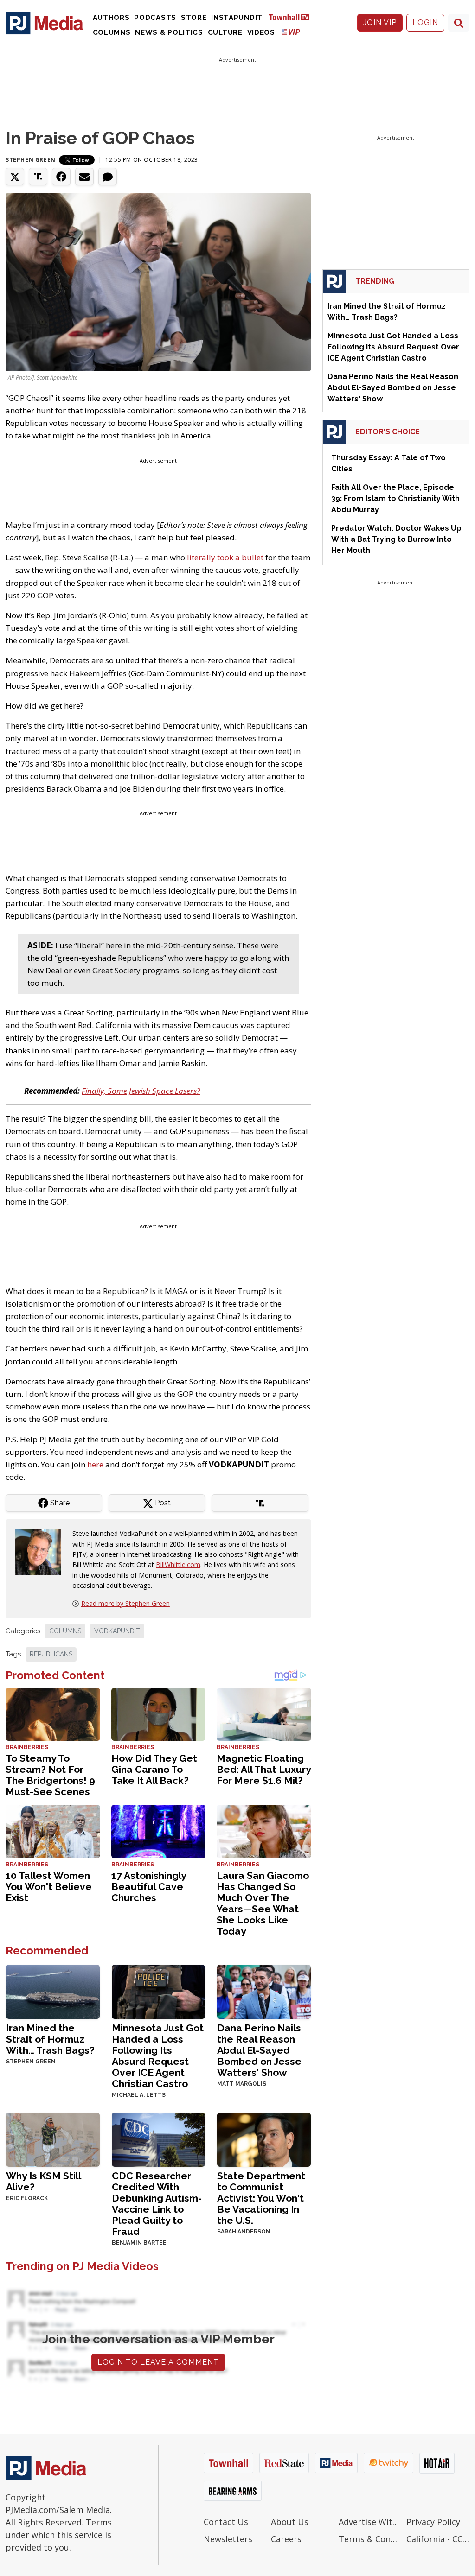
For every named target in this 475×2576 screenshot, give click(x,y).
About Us (290, 2522)
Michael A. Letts (139, 2095)
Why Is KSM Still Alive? (43, 2181)
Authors (111, 18)
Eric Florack (27, 2198)
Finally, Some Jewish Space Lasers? (141, 1091)
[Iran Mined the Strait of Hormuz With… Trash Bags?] (53, 1991)
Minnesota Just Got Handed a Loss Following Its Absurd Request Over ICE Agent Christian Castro (158, 2056)
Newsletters (228, 2539)
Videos (261, 32)
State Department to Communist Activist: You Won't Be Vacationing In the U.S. (261, 2198)
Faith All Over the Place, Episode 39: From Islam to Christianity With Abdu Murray (395, 498)
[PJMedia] (44, 23)
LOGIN (425, 22)
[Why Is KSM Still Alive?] (53, 2139)
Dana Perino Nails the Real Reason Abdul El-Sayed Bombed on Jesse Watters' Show (259, 2050)
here (95, 1464)
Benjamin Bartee (139, 2243)
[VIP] (291, 32)
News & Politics (169, 32)
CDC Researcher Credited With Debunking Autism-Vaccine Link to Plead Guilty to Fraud (157, 2204)
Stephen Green (31, 160)
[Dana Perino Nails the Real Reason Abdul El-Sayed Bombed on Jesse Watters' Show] (264, 1991)
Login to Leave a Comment (158, 2362)
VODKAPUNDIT (117, 1631)
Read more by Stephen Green (125, 1603)
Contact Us (226, 2522)
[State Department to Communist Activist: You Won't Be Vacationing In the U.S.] (264, 2139)
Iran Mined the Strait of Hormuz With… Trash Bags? (50, 2039)
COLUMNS (65, 1631)
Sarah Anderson (244, 2232)
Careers (286, 2539)
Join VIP (380, 22)
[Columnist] (42, 1551)
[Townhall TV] (293, 17)
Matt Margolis (242, 2084)
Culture (225, 32)
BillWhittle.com (178, 1564)
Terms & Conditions (370, 2539)
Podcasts (155, 18)
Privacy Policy (433, 2522)
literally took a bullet (225, 557)
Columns (112, 32)
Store (194, 18)
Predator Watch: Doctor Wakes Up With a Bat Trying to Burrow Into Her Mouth (396, 539)
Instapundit (237, 18)
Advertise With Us (370, 2522)
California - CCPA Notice (438, 2539)
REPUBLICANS (51, 1654)
